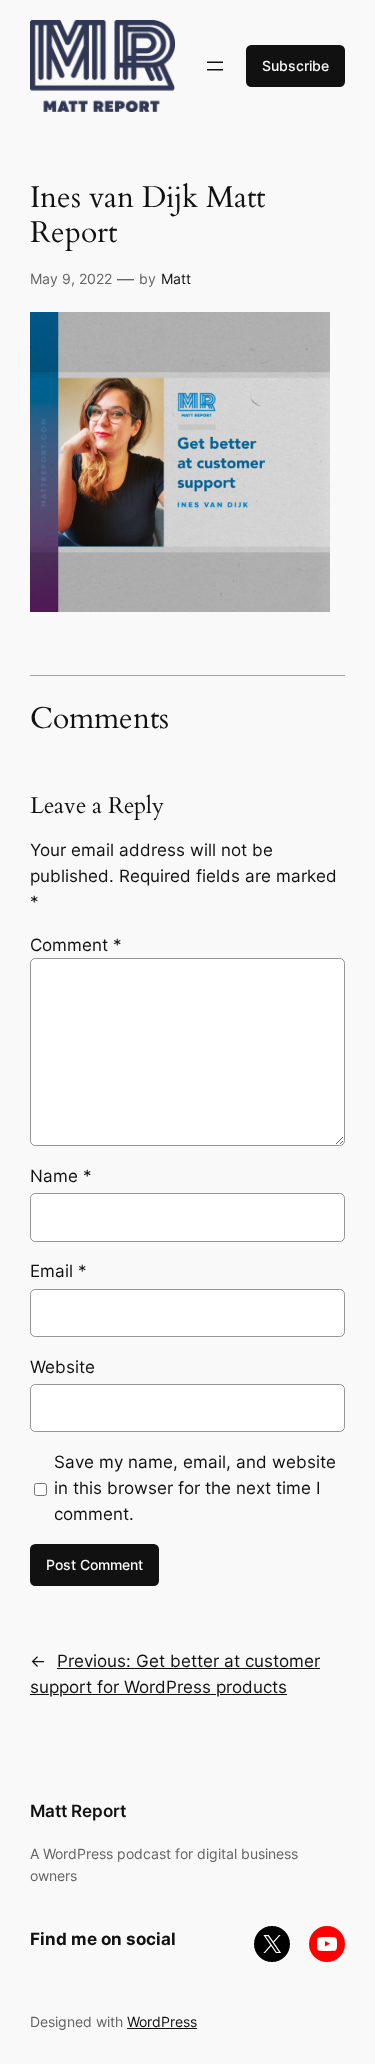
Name (61, 1176)
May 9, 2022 (71, 278)
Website (62, 1367)
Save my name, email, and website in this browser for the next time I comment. (195, 1488)
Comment (76, 945)
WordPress (162, 2021)
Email (58, 1271)
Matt (176, 278)
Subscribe (295, 65)
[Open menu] (215, 66)
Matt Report (78, 1811)
